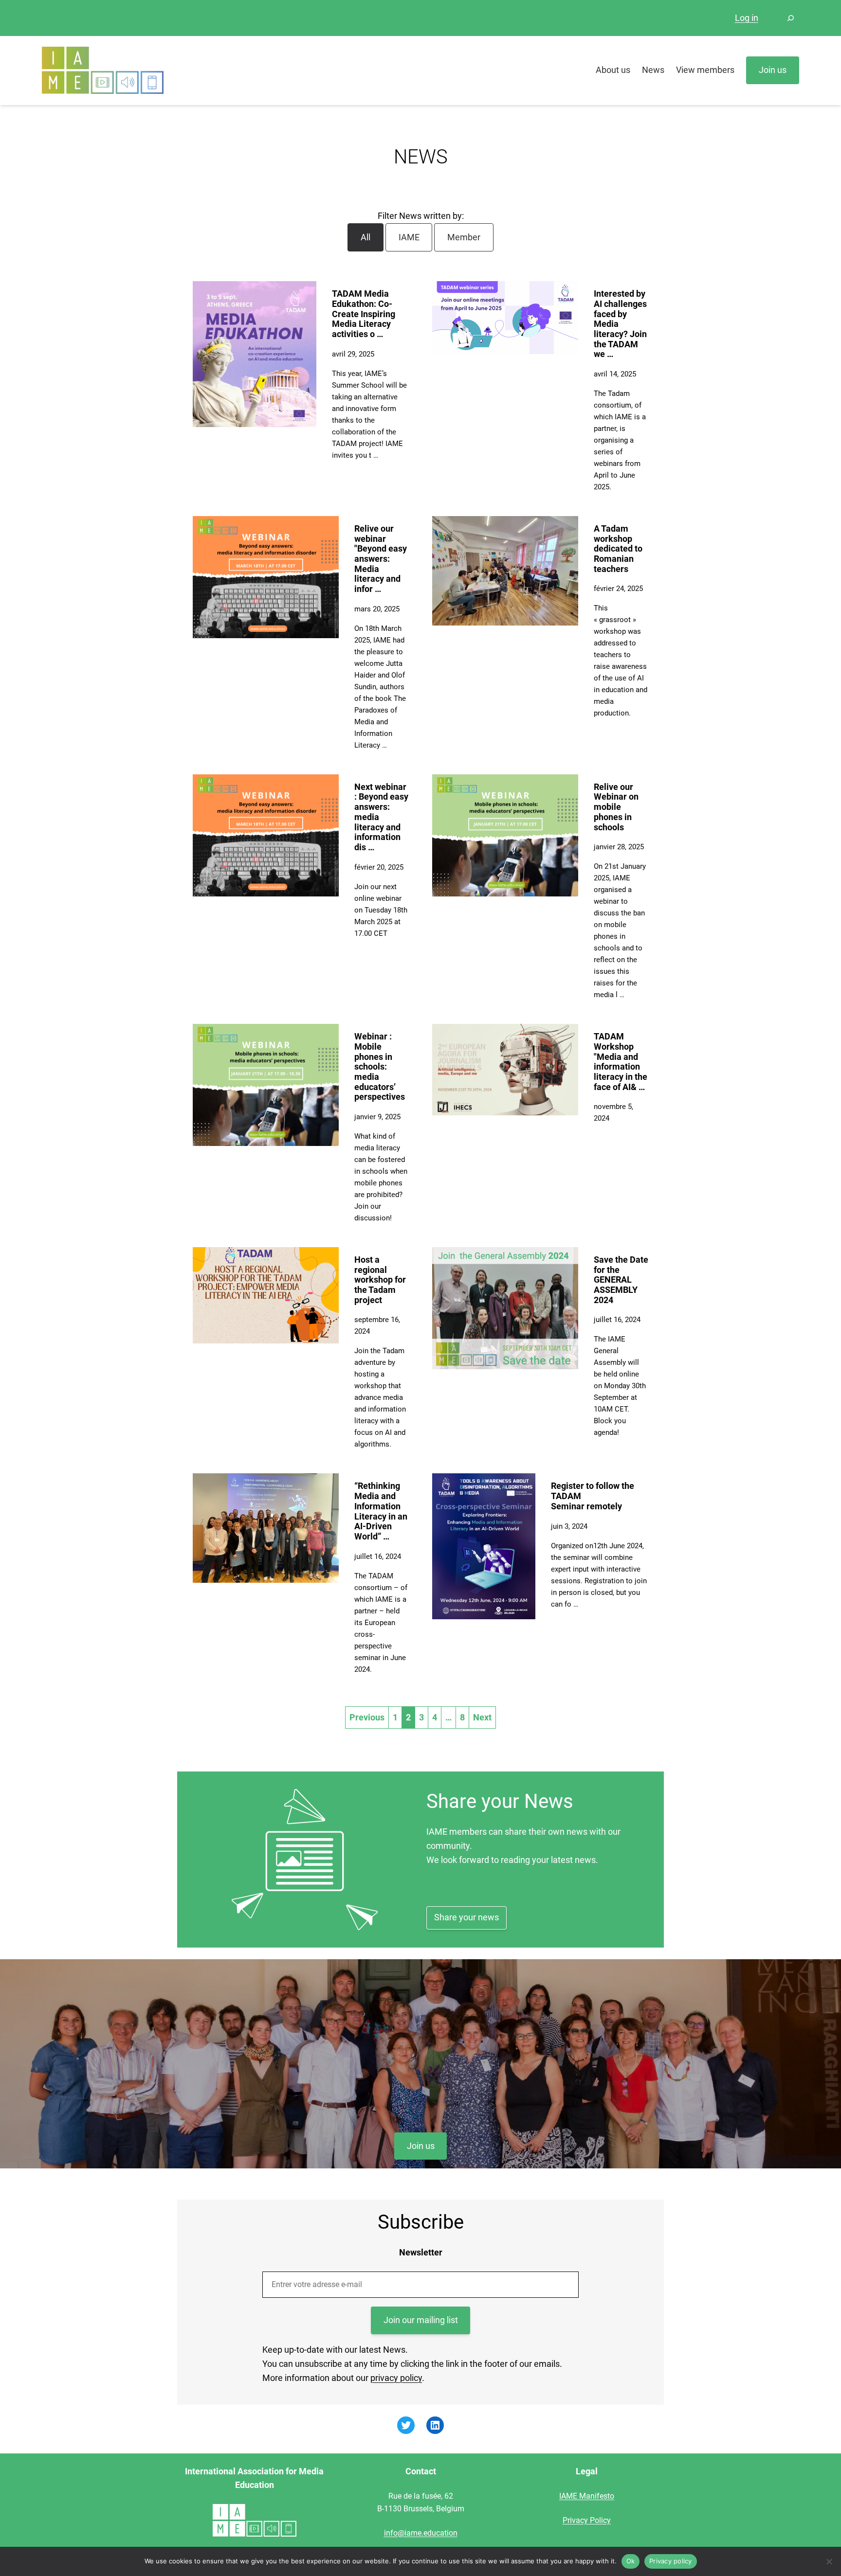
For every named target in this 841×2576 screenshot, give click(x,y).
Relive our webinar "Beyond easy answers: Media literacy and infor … (381, 559)
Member (464, 237)
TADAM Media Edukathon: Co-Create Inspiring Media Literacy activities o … (364, 314)
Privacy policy (671, 2561)
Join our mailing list (421, 2320)
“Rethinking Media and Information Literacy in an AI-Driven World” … (381, 1511)
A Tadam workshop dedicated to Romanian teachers (618, 549)
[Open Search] (790, 18)
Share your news (466, 1917)
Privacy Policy (587, 2520)
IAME (409, 237)
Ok (631, 2561)
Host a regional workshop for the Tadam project (380, 1280)
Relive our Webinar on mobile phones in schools (616, 807)
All (366, 237)
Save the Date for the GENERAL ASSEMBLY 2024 (621, 1280)
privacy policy (396, 2378)
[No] (829, 2561)
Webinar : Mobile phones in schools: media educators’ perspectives (380, 1066)
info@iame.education (421, 2533)
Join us (421, 2146)
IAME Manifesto (587, 2496)
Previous (367, 1717)
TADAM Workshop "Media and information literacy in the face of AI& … (621, 1061)
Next (482, 1717)
